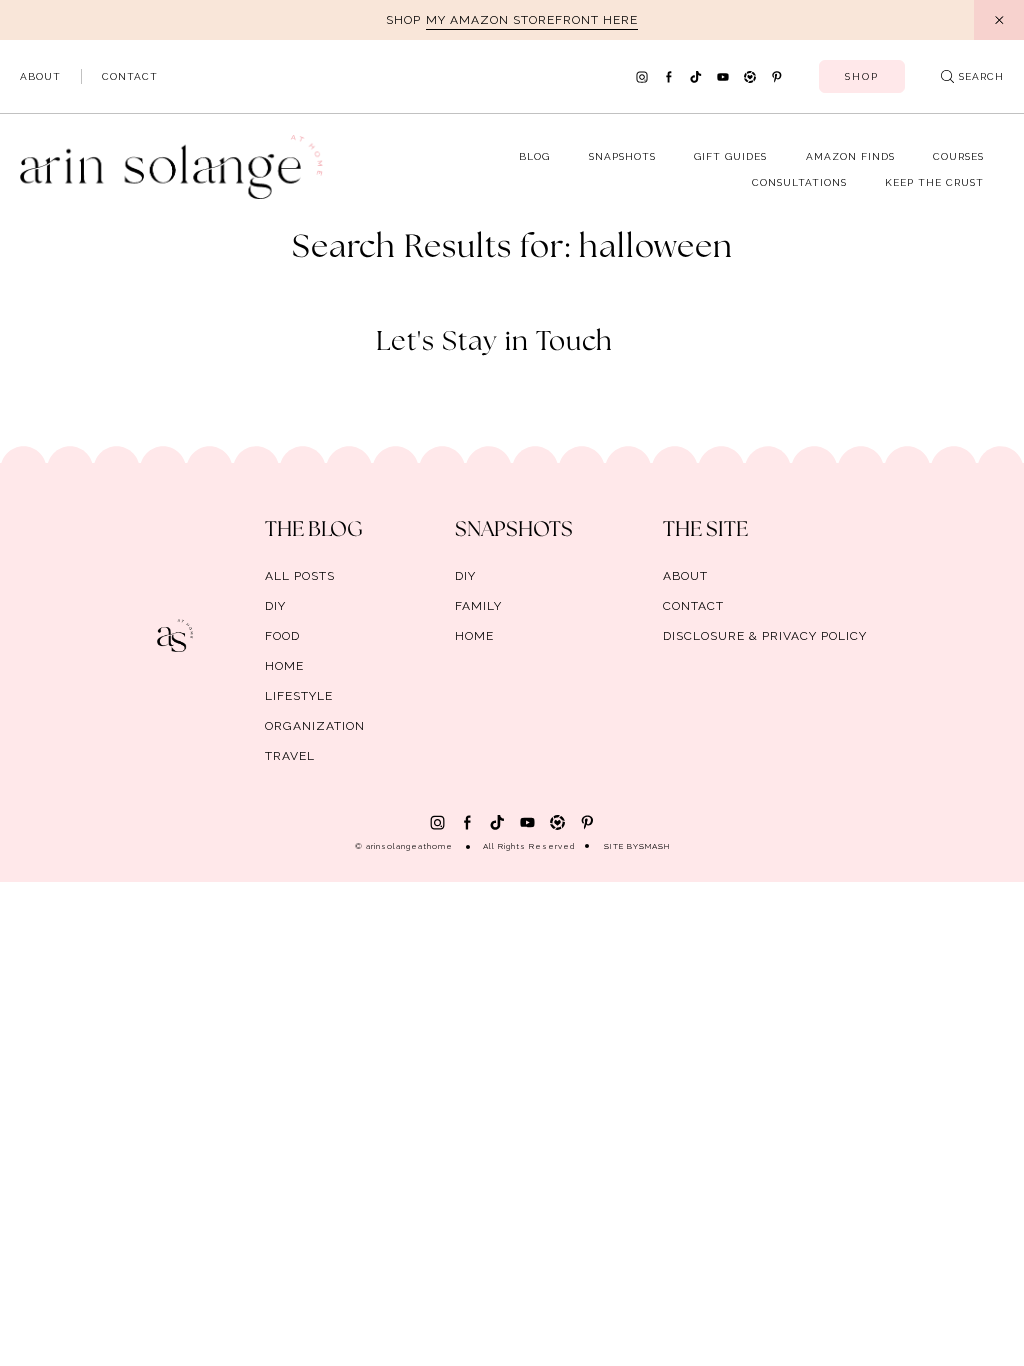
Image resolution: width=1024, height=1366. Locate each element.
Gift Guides (730, 156)
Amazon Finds (850, 156)
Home (284, 666)
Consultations (799, 182)
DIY (275, 606)
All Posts (300, 576)
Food (282, 636)
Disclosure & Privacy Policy (765, 636)
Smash (654, 846)
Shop (862, 76)
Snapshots (622, 156)
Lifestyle (299, 696)
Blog (534, 156)
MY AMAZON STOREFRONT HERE (532, 20)
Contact (130, 76)
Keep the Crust (934, 182)
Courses (958, 156)
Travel (290, 756)
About (40, 76)
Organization (315, 726)
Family (478, 606)
